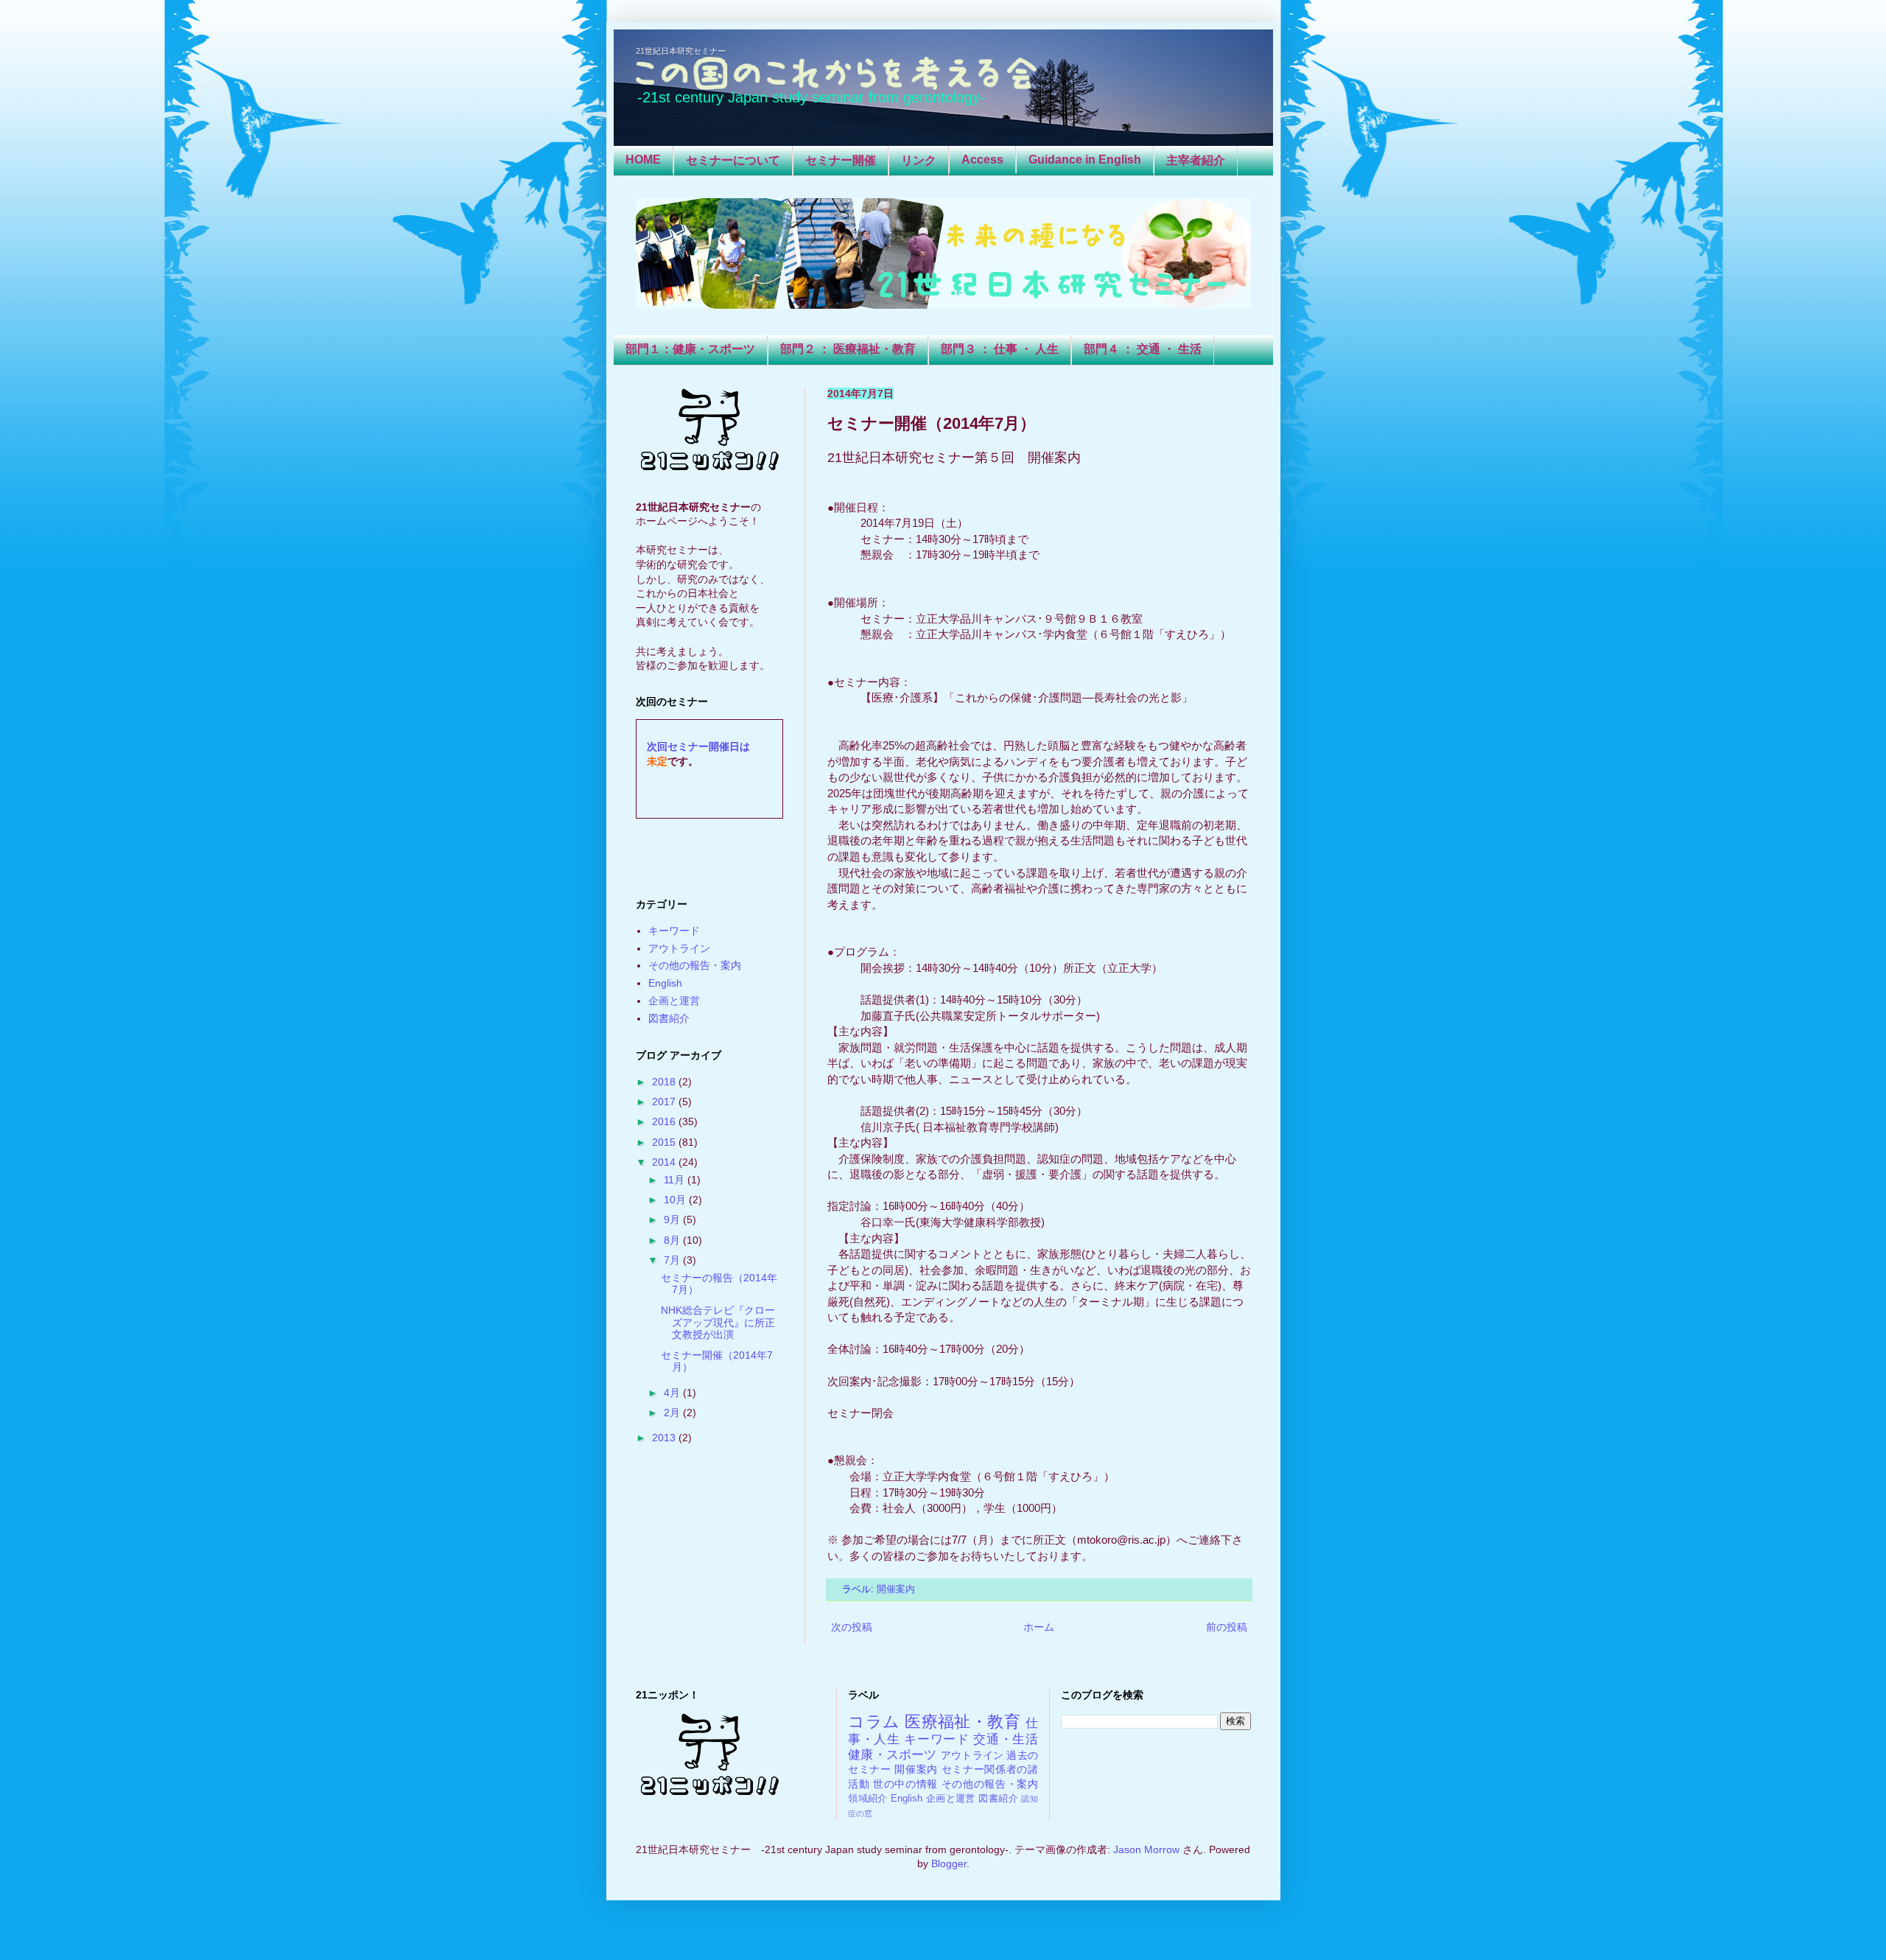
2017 (665, 1102)
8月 (673, 1240)
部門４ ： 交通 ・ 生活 (1143, 349)
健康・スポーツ (893, 1755)
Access (982, 160)
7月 (673, 1260)
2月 (673, 1413)
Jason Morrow (1146, 1849)
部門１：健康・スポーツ (690, 349)
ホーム (1039, 1627)
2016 (665, 1121)
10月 (676, 1200)
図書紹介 (669, 1018)
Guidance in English (1085, 160)
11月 (676, 1180)
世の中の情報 (905, 1784)
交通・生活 (1006, 1739)
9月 (673, 1219)
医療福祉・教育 (963, 1722)
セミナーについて (733, 160)
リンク (919, 160)
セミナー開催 (841, 160)
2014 (665, 1162)
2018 (665, 1082)
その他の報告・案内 (695, 965)
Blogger (949, 1863)
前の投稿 (1227, 1627)
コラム (874, 1722)
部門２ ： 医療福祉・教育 (848, 349)
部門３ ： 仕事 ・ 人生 (1000, 349)
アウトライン (679, 948)
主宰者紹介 (1196, 160)
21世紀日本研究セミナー (681, 51)
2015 (665, 1142)
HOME (643, 160)
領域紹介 (868, 1799)
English (665, 983)
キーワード (674, 931)
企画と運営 (674, 1001)
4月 (673, 1393)
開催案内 (896, 1589)
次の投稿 (852, 1627)
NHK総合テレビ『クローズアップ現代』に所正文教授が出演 (718, 1323)
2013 (665, 1438)
